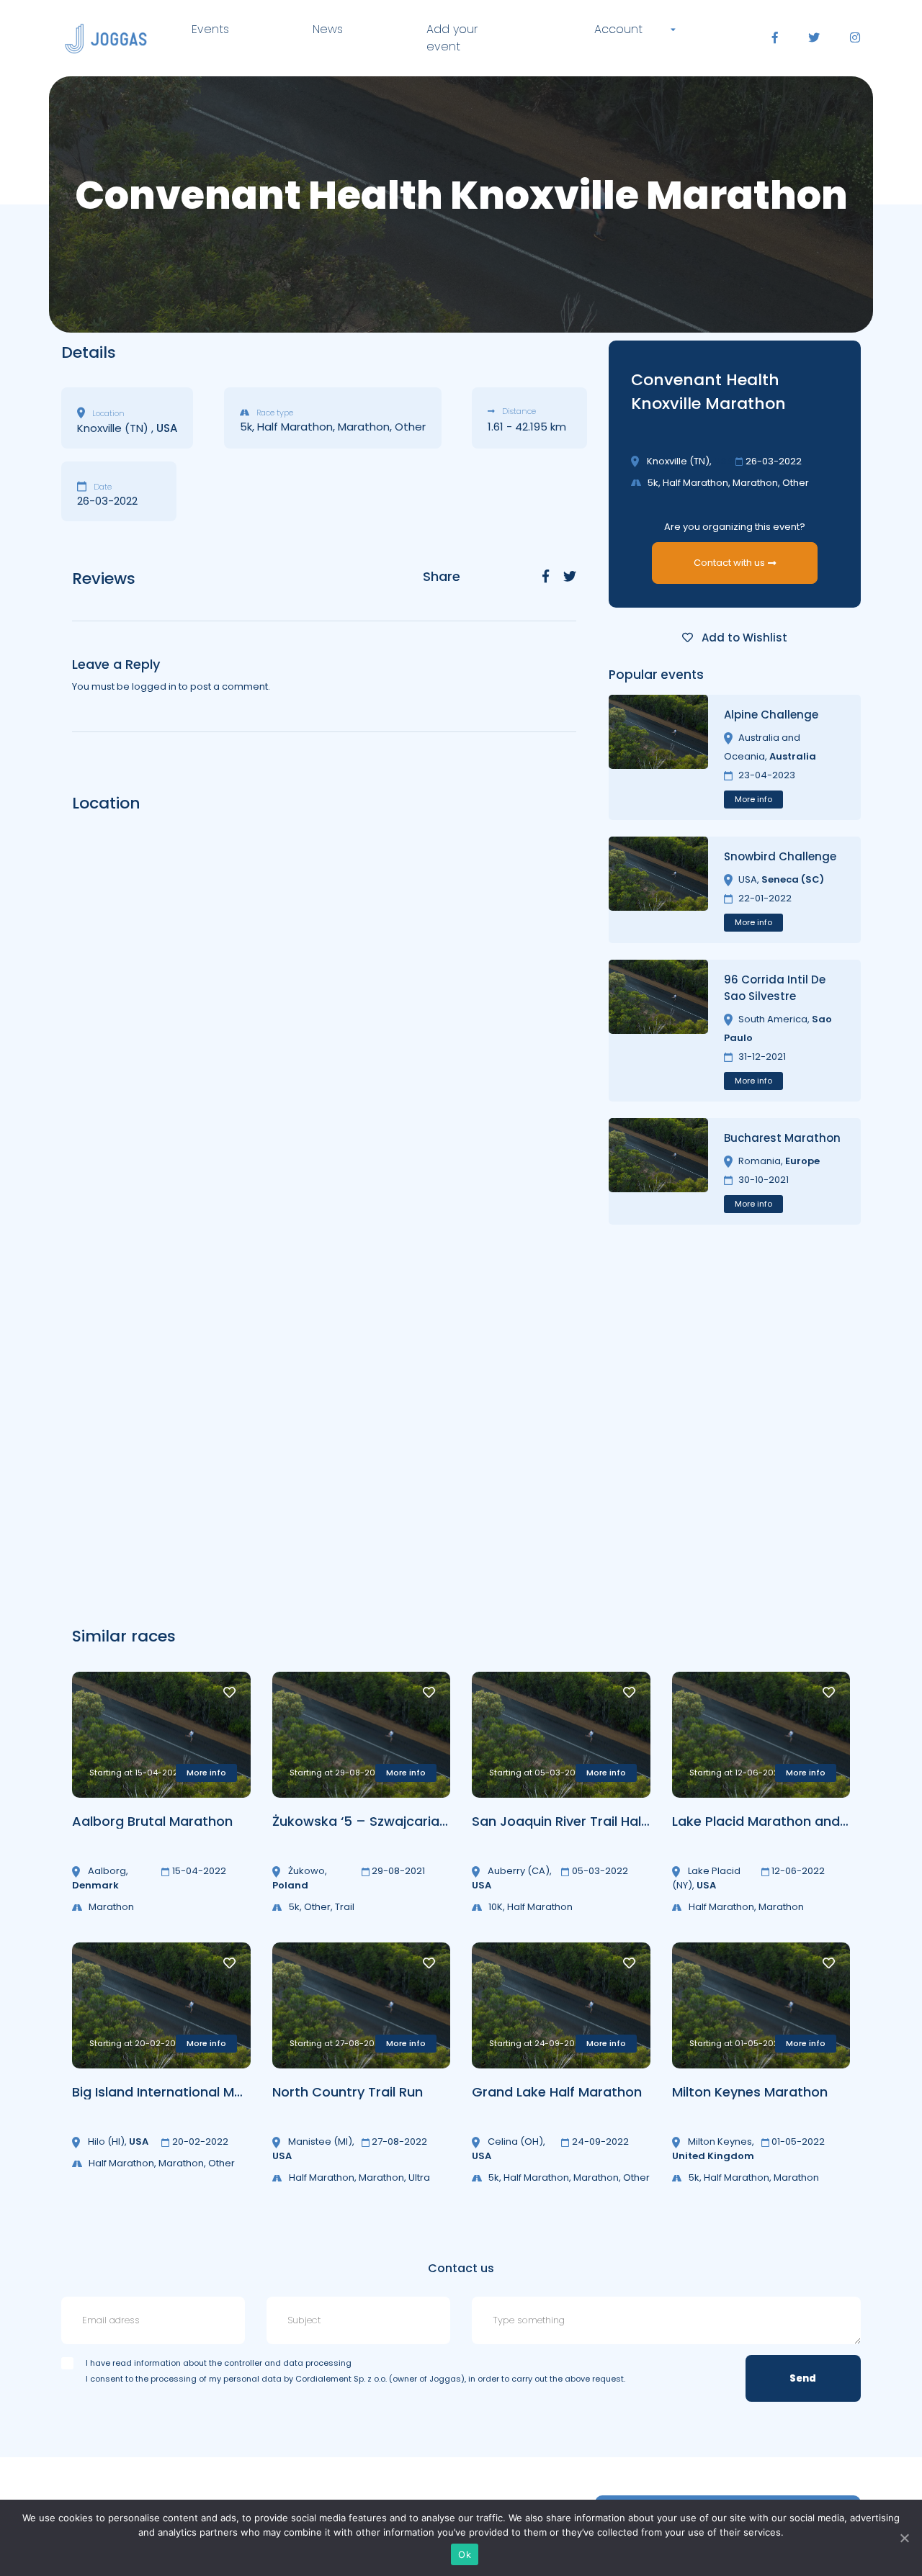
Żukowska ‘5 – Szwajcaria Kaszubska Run (406, 1821)
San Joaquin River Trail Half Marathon (592, 1821)
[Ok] (904, 2538)
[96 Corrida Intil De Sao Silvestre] (658, 1031)
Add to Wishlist (743, 638)
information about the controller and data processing (243, 2363)
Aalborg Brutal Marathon (152, 1821)
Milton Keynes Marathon (750, 2092)
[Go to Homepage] (106, 39)
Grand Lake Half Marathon (557, 2092)
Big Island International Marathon (179, 2092)
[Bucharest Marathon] (658, 1171)
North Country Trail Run (348, 2092)
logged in (154, 686)
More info (753, 799)
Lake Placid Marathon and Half (770, 1821)
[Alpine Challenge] (658, 757)
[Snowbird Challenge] (658, 890)
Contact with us (729, 563)
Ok (465, 2554)
